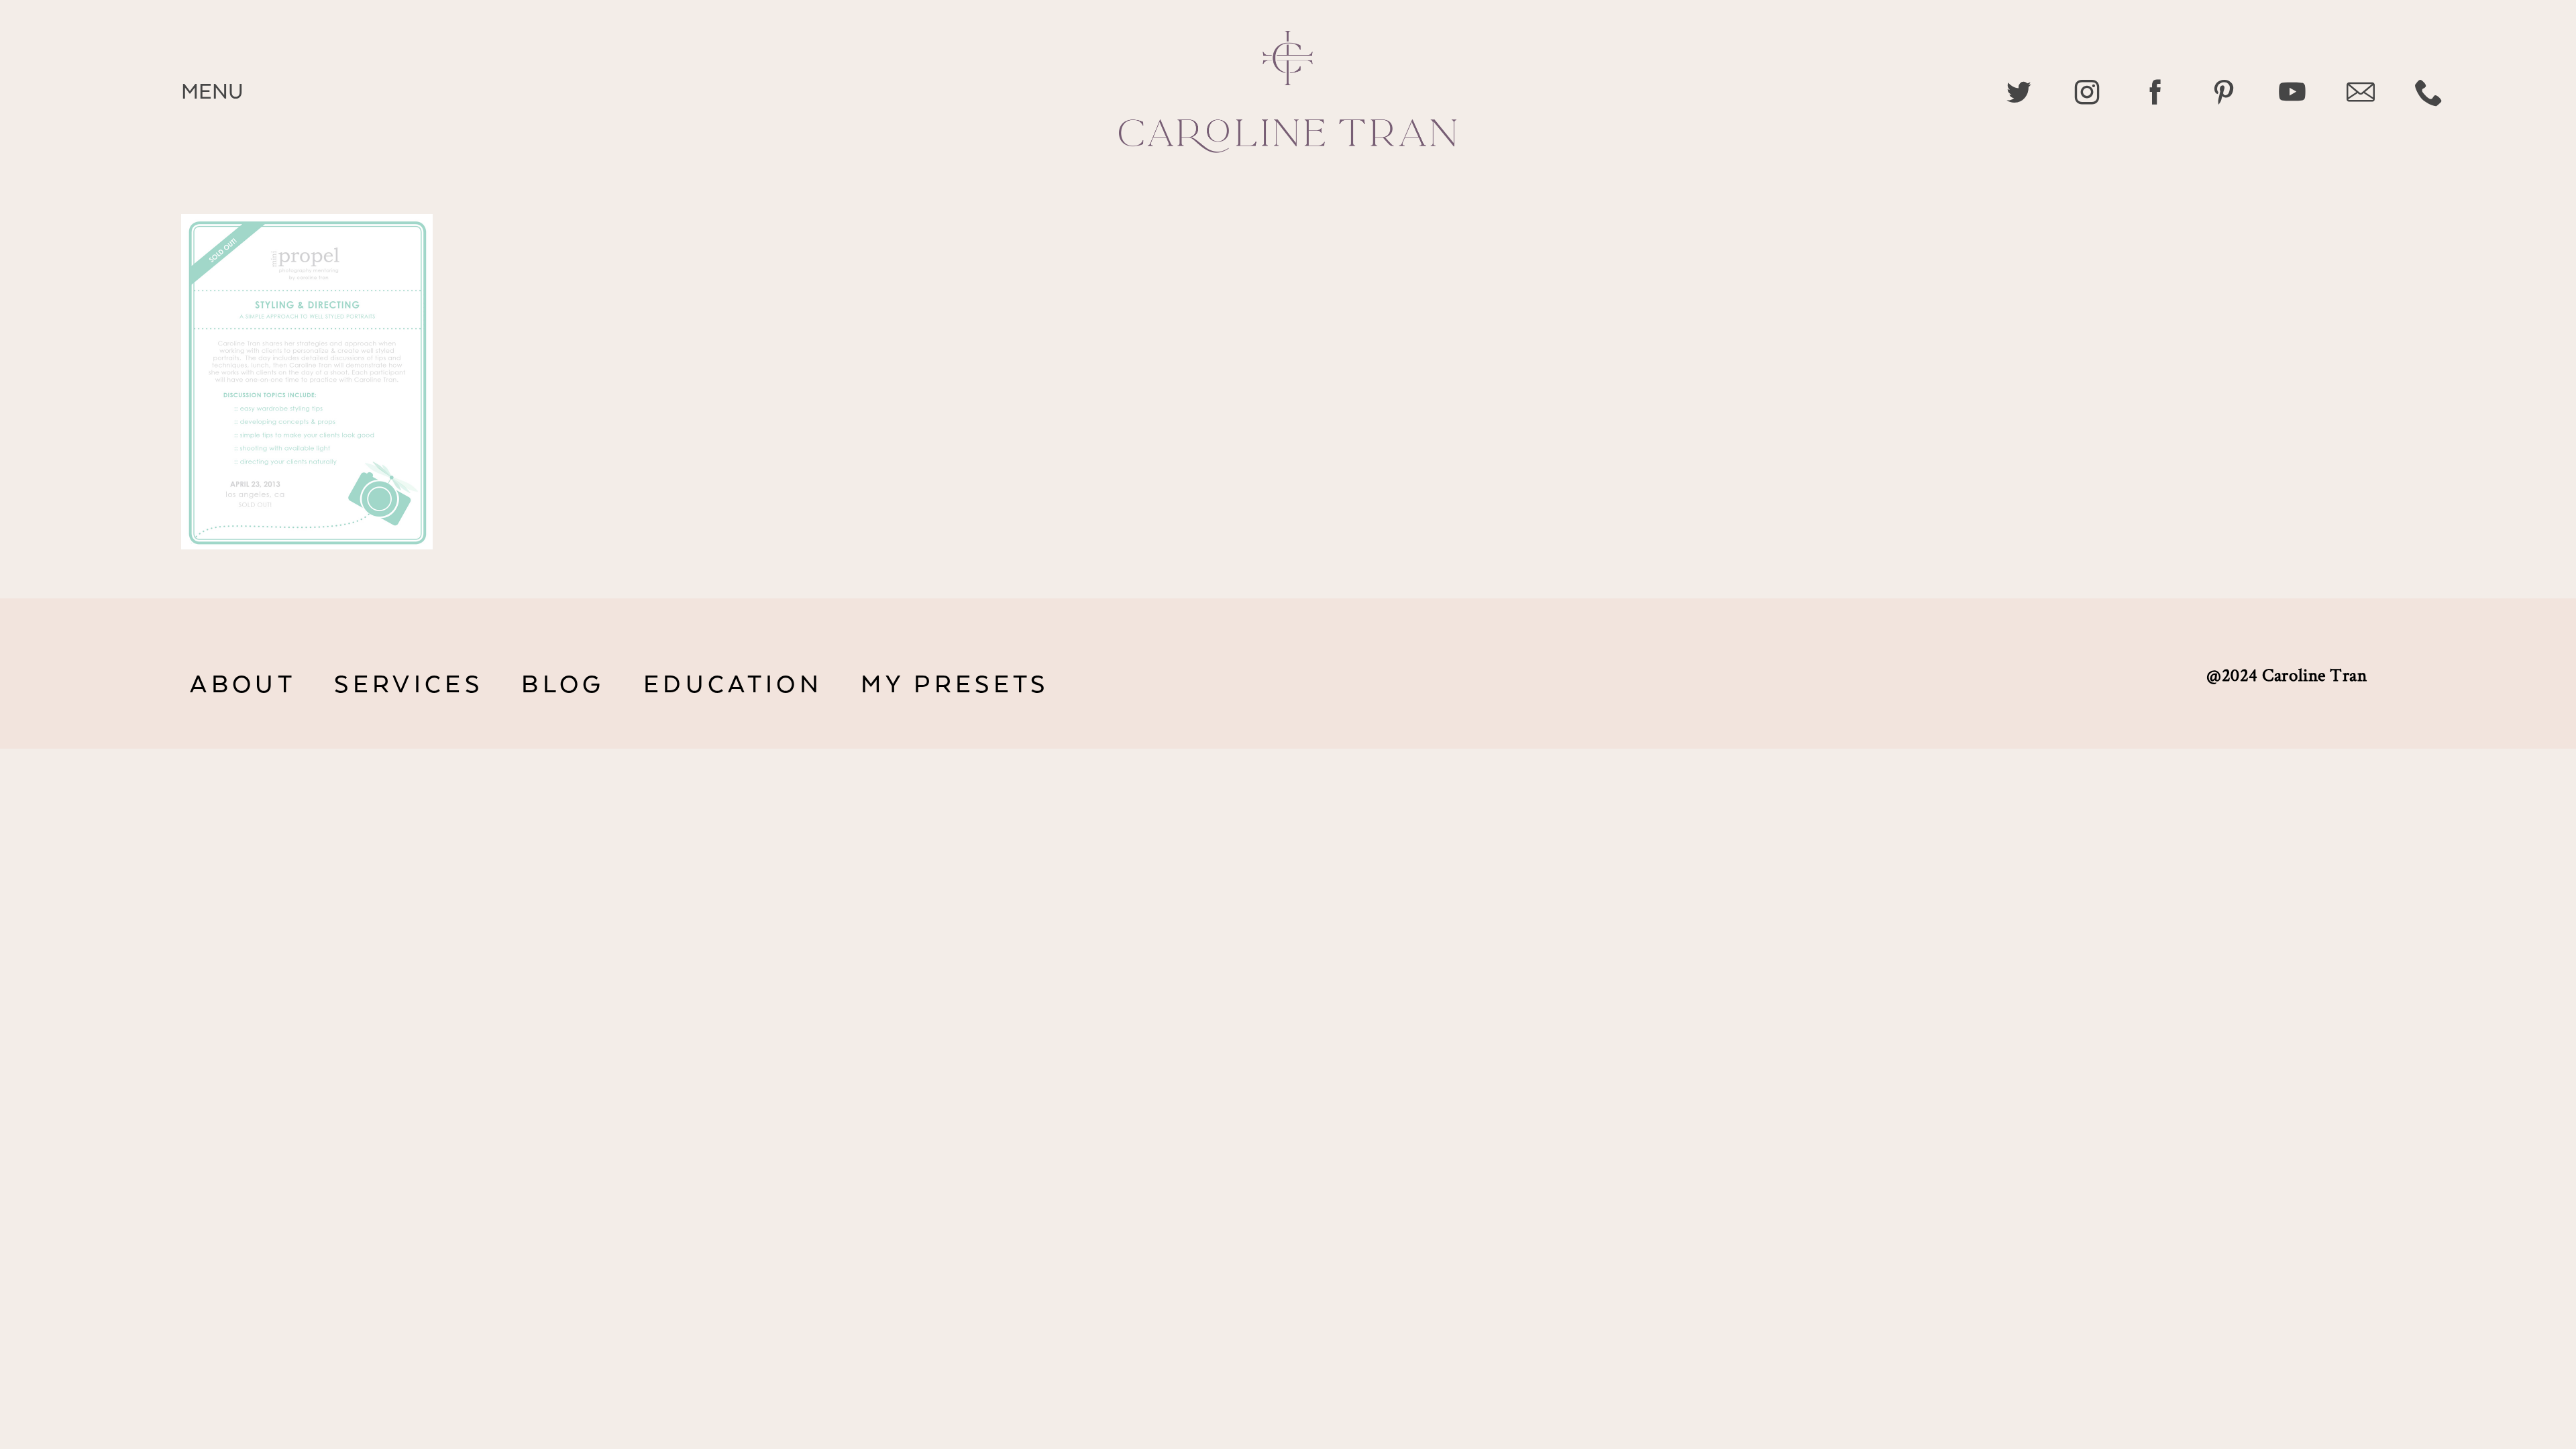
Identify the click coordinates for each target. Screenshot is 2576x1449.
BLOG (563, 685)
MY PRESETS (955, 685)
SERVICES (408, 685)
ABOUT (243, 685)
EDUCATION (733, 685)
